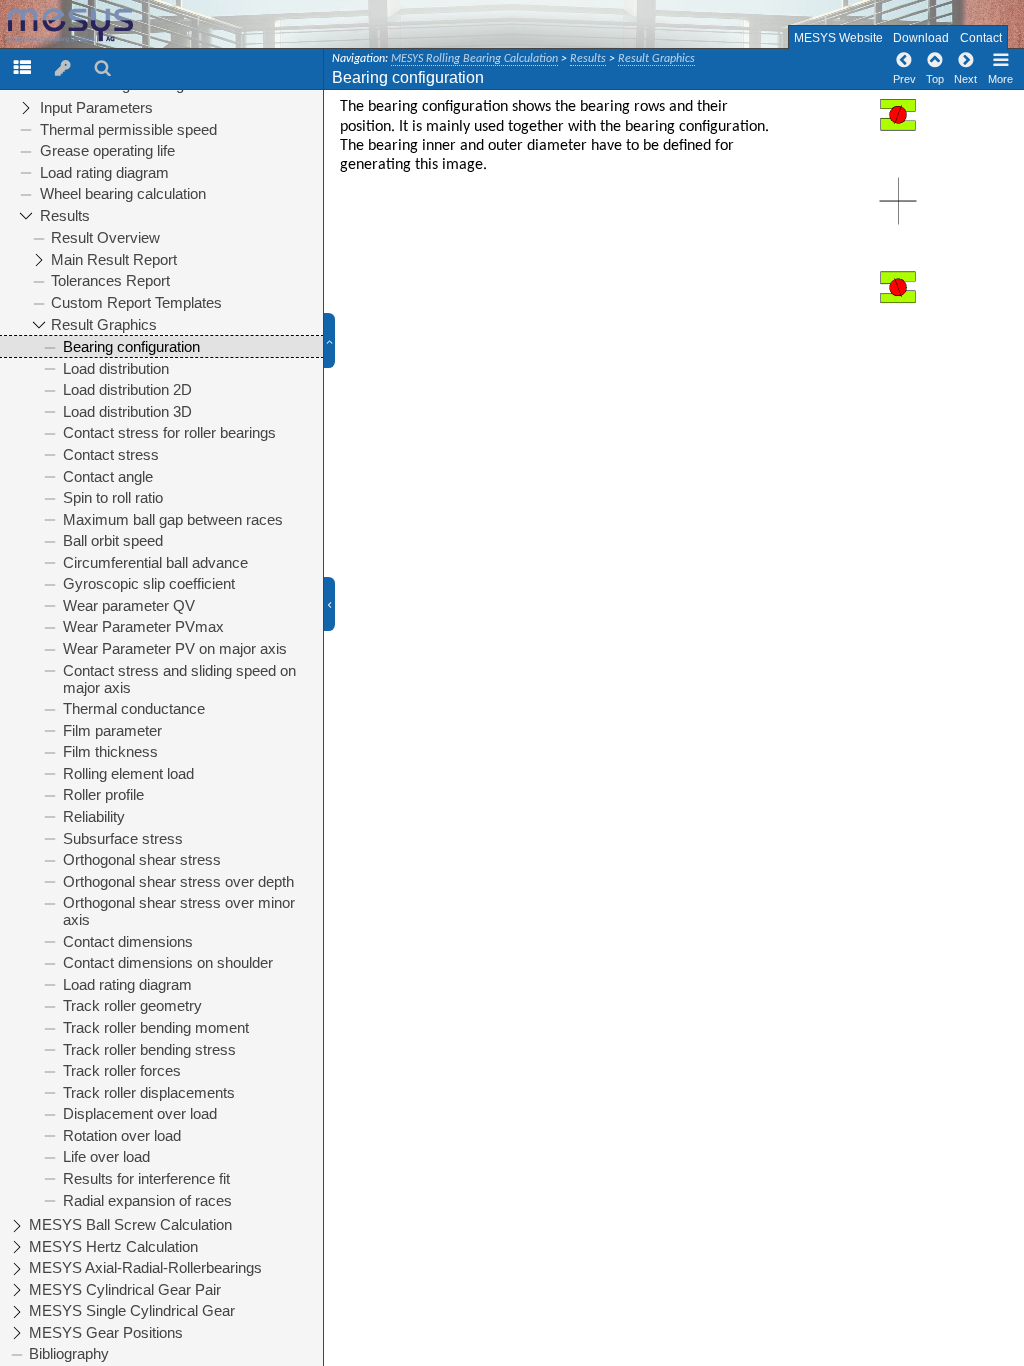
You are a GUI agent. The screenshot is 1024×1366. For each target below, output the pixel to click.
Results (588, 59)
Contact (981, 38)
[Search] (103, 67)
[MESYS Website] (101, 25)
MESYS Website (838, 38)
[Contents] (22, 67)
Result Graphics (656, 59)
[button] (337, 341)
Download (921, 38)
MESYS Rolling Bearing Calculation (474, 59)
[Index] (63, 67)
